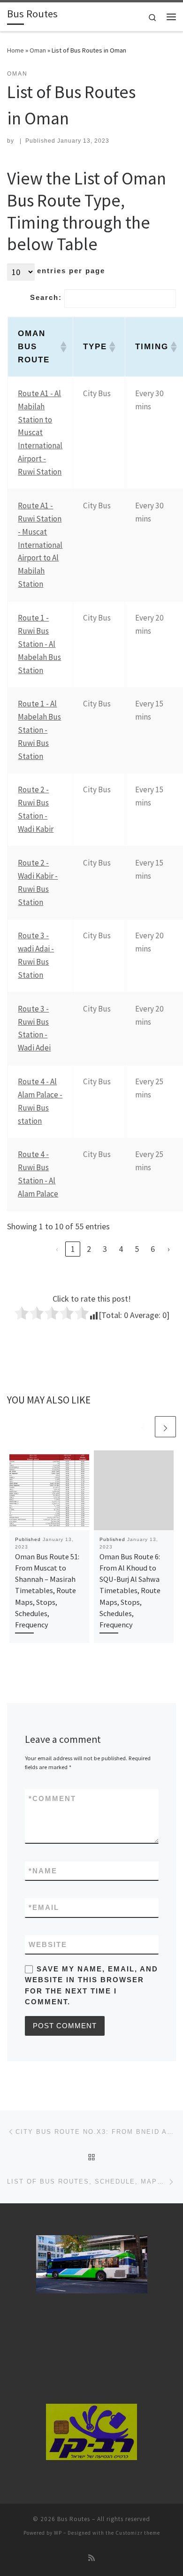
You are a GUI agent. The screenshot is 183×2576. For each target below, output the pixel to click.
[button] (61, 347)
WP (58, 2533)
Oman (38, 50)
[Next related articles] (165, 1427)
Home (15, 50)
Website (48, 1944)
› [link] (169, 1249)
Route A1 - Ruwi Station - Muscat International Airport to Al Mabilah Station (40, 545)
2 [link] (89, 1249)
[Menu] (171, 17)
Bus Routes (74, 2519)
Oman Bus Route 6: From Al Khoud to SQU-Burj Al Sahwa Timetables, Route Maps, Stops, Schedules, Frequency (130, 1591)
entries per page (71, 271)
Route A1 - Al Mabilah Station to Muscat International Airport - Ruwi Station (40, 433)
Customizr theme (138, 2533)
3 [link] (105, 1249)
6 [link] (153, 1249)
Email (44, 1907)
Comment (52, 1798)
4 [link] (121, 1249)
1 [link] (73, 1249)
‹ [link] (57, 1249)
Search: (46, 297)
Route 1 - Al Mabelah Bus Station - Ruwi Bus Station (39, 730)
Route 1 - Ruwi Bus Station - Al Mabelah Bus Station (39, 644)
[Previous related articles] (143, 1427)
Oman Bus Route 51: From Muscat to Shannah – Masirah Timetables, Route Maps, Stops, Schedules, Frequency (47, 1591)
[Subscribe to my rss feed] (91, 2558)
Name (43, 1871)
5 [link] (137, 1249)
